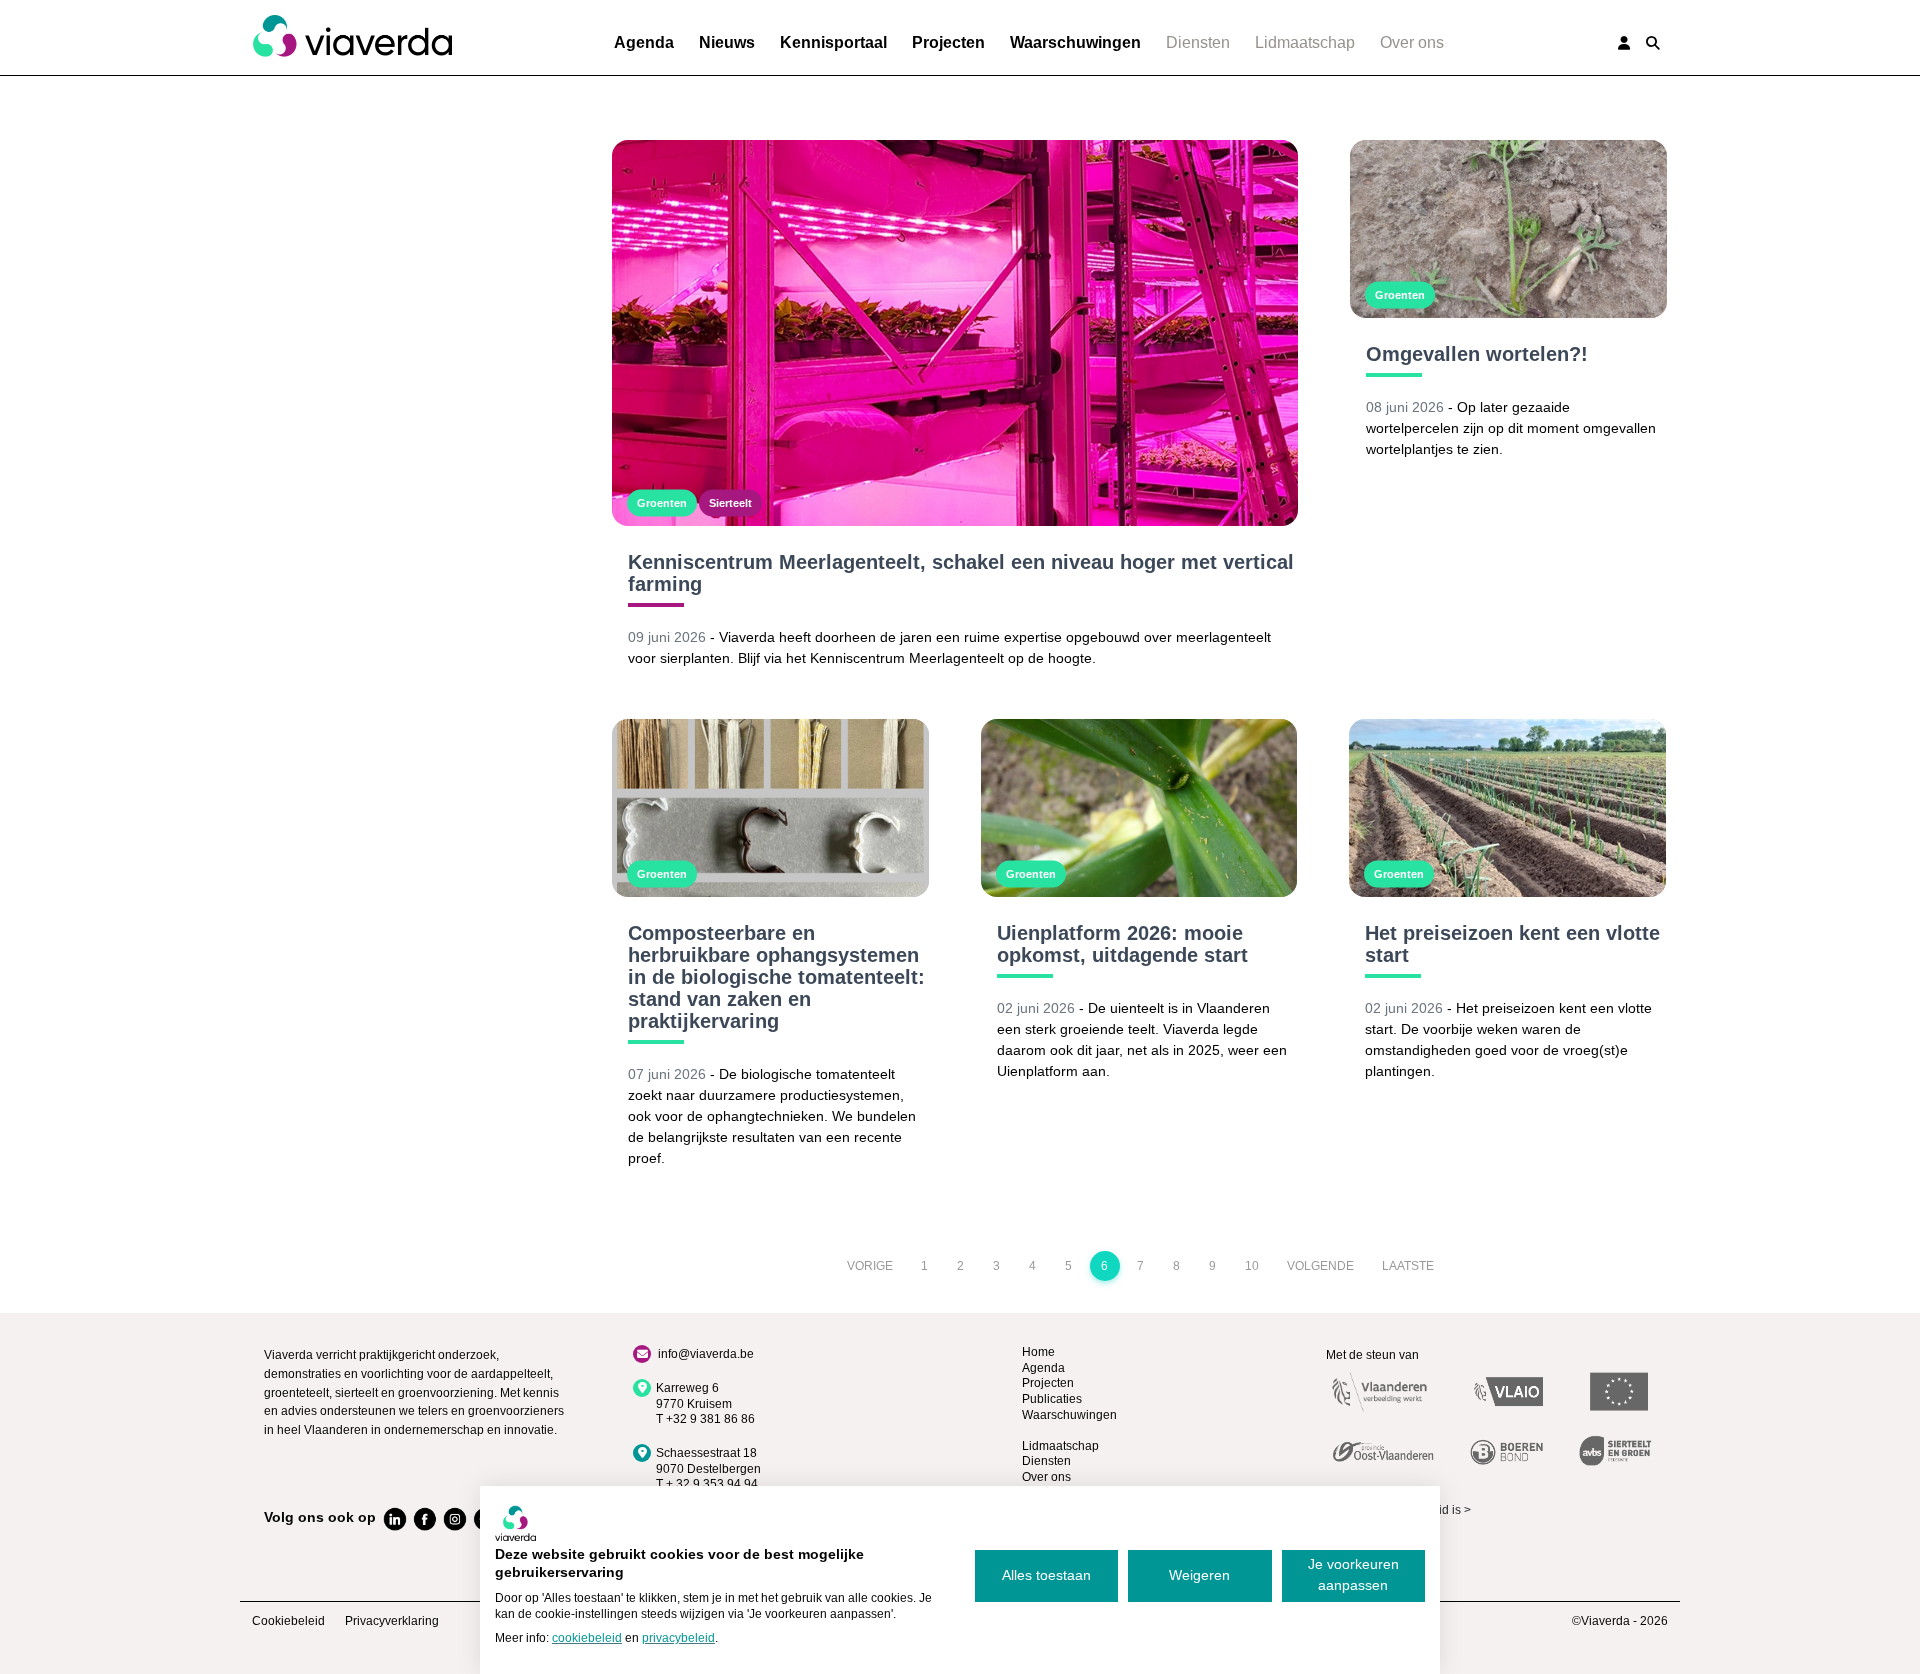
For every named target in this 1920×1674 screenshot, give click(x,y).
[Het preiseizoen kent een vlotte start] (1507, 808)
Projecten (948, 42)
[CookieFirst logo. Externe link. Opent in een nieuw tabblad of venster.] (515, 1523)
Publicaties (1052, 1399)
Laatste (1408, 1266)
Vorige (870, 1266)
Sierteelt (730, 503)
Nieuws (727, 42)
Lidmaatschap (1305, 42)
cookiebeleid (587, 1638)
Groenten (662, 503)
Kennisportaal (833, 42)
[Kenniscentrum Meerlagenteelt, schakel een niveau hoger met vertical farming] (955, 333)
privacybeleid (678, 1638)
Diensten (1198, 42)
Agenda (644, 42)
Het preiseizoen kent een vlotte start (1512, 944)
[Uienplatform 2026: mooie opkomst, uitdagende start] (1139, 808)
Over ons (1412, 42)
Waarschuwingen (1075, 42)
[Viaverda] (352, 37)
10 (1252, 1266)
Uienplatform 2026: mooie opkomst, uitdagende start (1122, 944)
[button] (1653, 43)
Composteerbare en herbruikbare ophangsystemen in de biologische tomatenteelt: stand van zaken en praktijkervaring (776, 977)
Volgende (1320, 1266)
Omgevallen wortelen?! (1477, 354)
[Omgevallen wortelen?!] (1508, 229)
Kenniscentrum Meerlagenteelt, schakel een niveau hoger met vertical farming (961, 573)
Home (1038, 1352)
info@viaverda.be (706, 1354)
